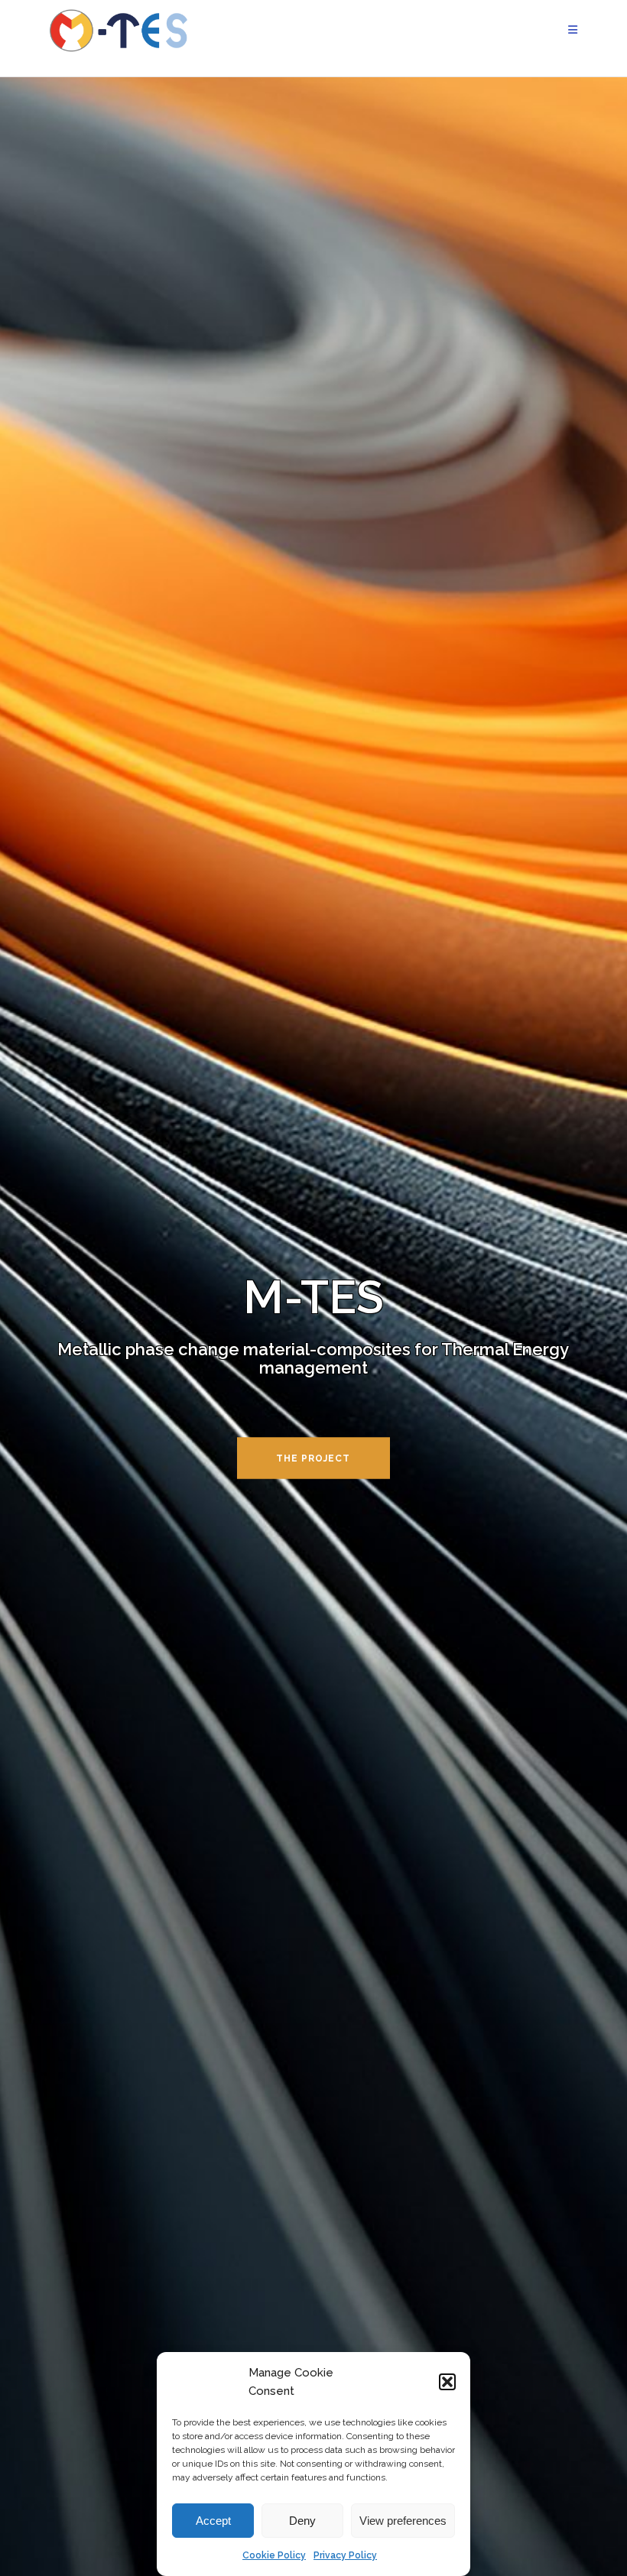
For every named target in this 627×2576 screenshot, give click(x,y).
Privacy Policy (345, 2555)
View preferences (403, 2521)
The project (313, 1458)
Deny (302, 2521)
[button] (447, 2382)
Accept (213, 2521)
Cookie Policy (274, 2555)
